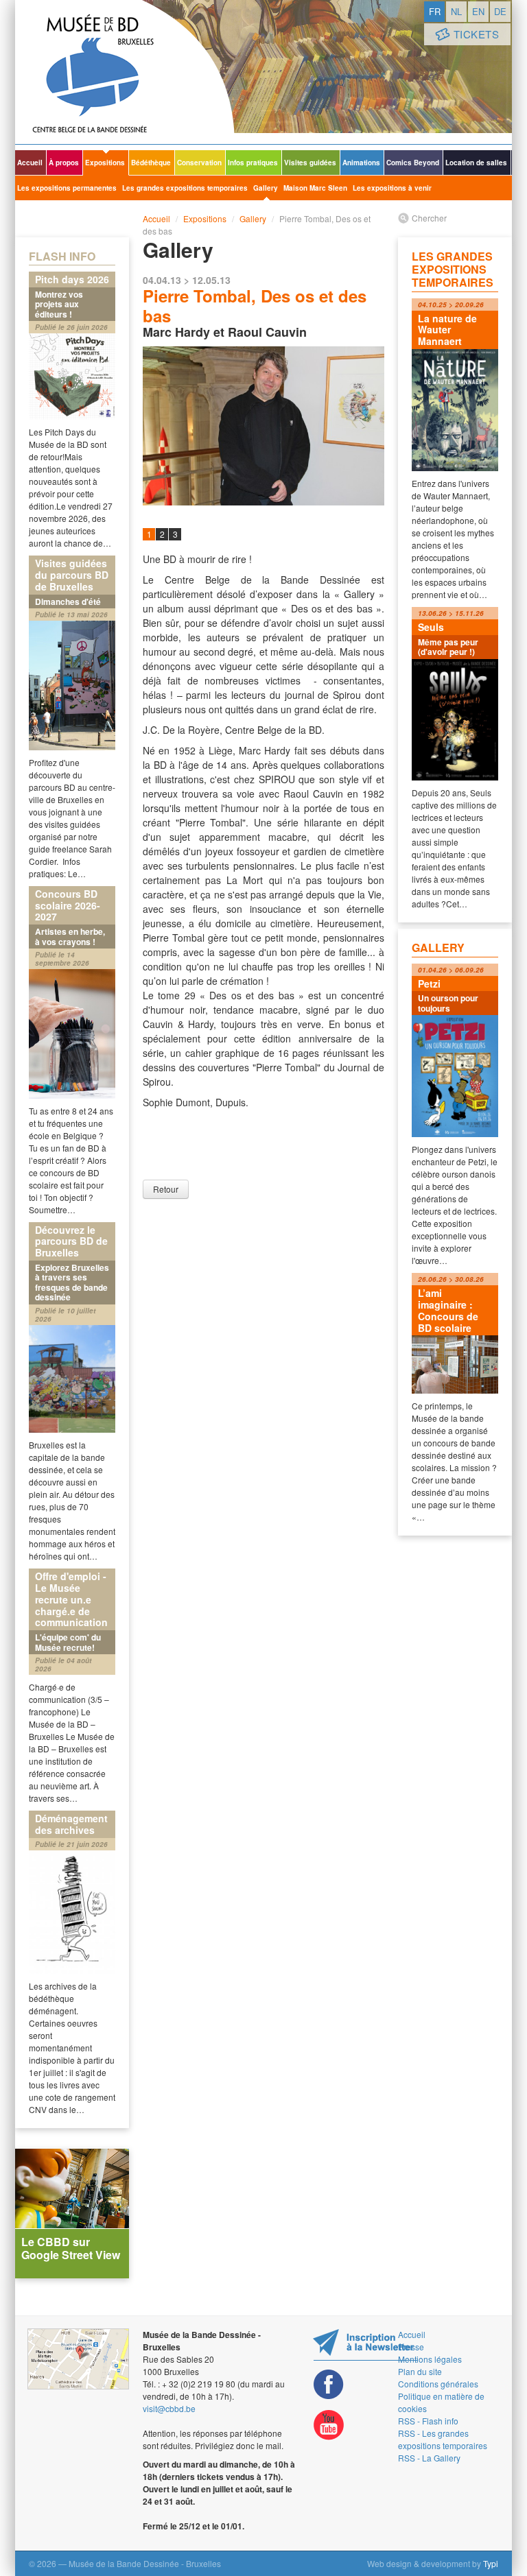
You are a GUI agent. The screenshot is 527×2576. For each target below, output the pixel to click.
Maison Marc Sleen (315, 188)
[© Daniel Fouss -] (263, 426)
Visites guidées (310, 163)
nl (456, 11)
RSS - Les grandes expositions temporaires (443, 2439)
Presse (411, 2347)
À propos (64, 163)
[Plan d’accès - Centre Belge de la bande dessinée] (78, 2359)
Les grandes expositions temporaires (185, 188)
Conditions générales (438, 2384)
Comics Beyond (413, 163)
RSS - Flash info (428, 2421)
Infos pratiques (253, 163)
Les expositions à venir (392, 188)
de (500, 11)
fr (435, 11)
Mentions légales (430, 2359)
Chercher (429, 218)
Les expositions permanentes (67, 188)
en (478, 11)
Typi (491, 2563)
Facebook (329, 2384)
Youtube (329, 2425)
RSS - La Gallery (429, 2458)
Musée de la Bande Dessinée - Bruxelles (125, 72)
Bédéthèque (151, 163)
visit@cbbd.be (169, 2408)
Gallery (266, 188)
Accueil (30, 163)
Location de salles (476, 163)
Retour (166, 1189)
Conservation (199, 163)
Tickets (477, 34)
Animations (361, 163)
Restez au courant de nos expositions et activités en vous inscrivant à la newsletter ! (365, 2345)
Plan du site (420, 2371)
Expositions (105, 163)
